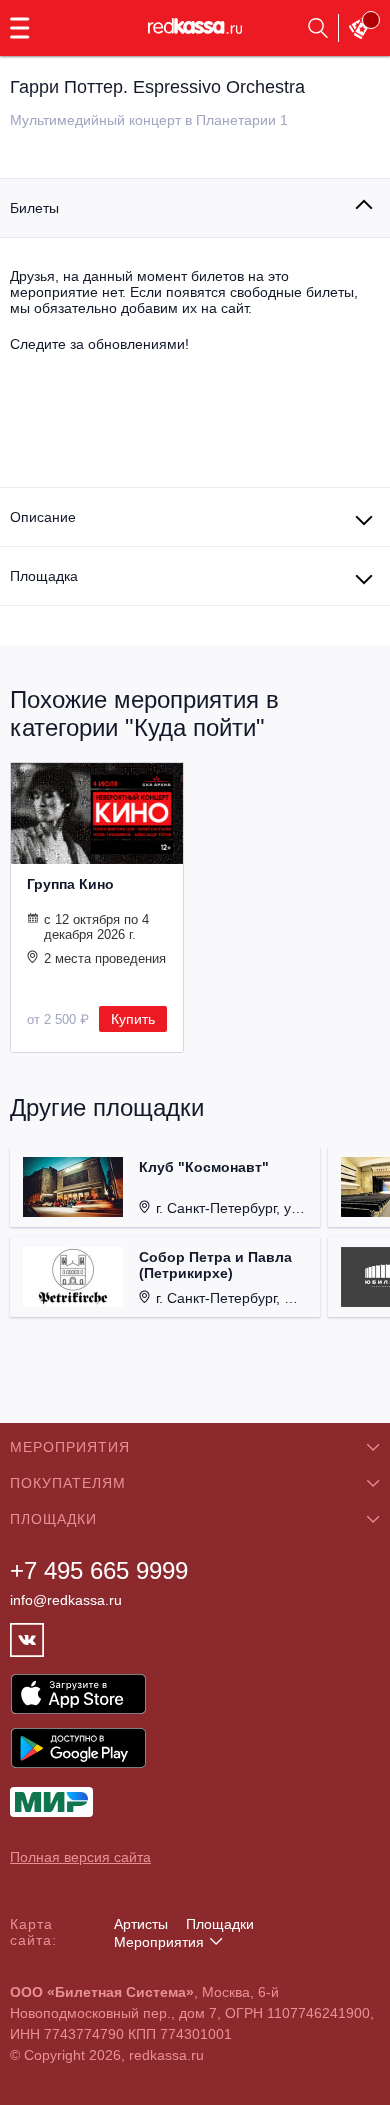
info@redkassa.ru (66, 1600)
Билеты (34, 208)
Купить (133, 1019)
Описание (43, 517)
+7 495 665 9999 (99, 1570)
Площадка (44, 576)
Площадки (220, 1924)
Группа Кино (70, 884)
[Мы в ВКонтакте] (27, 1640)
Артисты (141, 1924)
